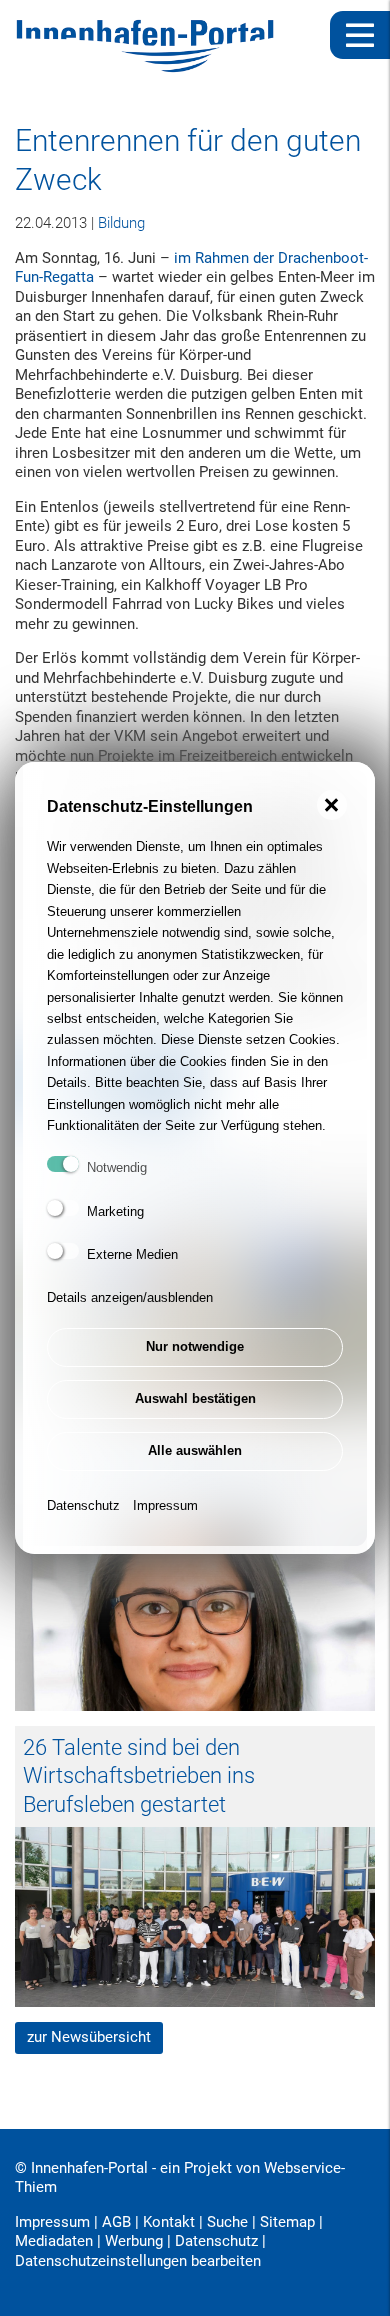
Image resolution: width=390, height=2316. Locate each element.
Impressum (165, 1505)
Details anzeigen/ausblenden (130, 1297)
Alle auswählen (195, 1450)
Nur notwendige (195, 1346)
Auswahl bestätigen (195, 1398)
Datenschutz (83, 1505)
